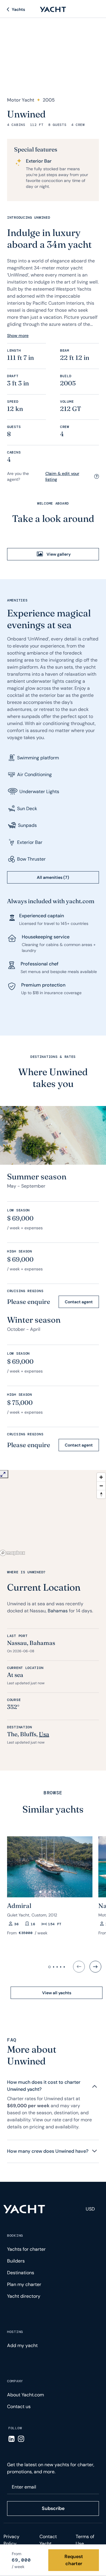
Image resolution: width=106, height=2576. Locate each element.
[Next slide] (95, 1967)
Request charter (74, 2560)
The (12, 1734)
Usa (44, 1734)
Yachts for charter (26, 2249)
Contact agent (79, 1302)
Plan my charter (24, 2284)
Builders (16, 2261)
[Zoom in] (101, 1477)
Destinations (21, 2273)
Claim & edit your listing (62, 476)
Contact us (19, 2406)
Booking (15, 2236)
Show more (18, 336)
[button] (40, 1892)
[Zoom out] (101, 1486)
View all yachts (57, 1993)
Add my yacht (22, 2345)
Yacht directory (24, 2296)
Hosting (15, 2332)
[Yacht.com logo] (24, 2209)
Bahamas (58, 1611)
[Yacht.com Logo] (53, 9)
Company (15, 2381)
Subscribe (53, 2508)
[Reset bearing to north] (101, 1494)
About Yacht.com (25, 2395)
